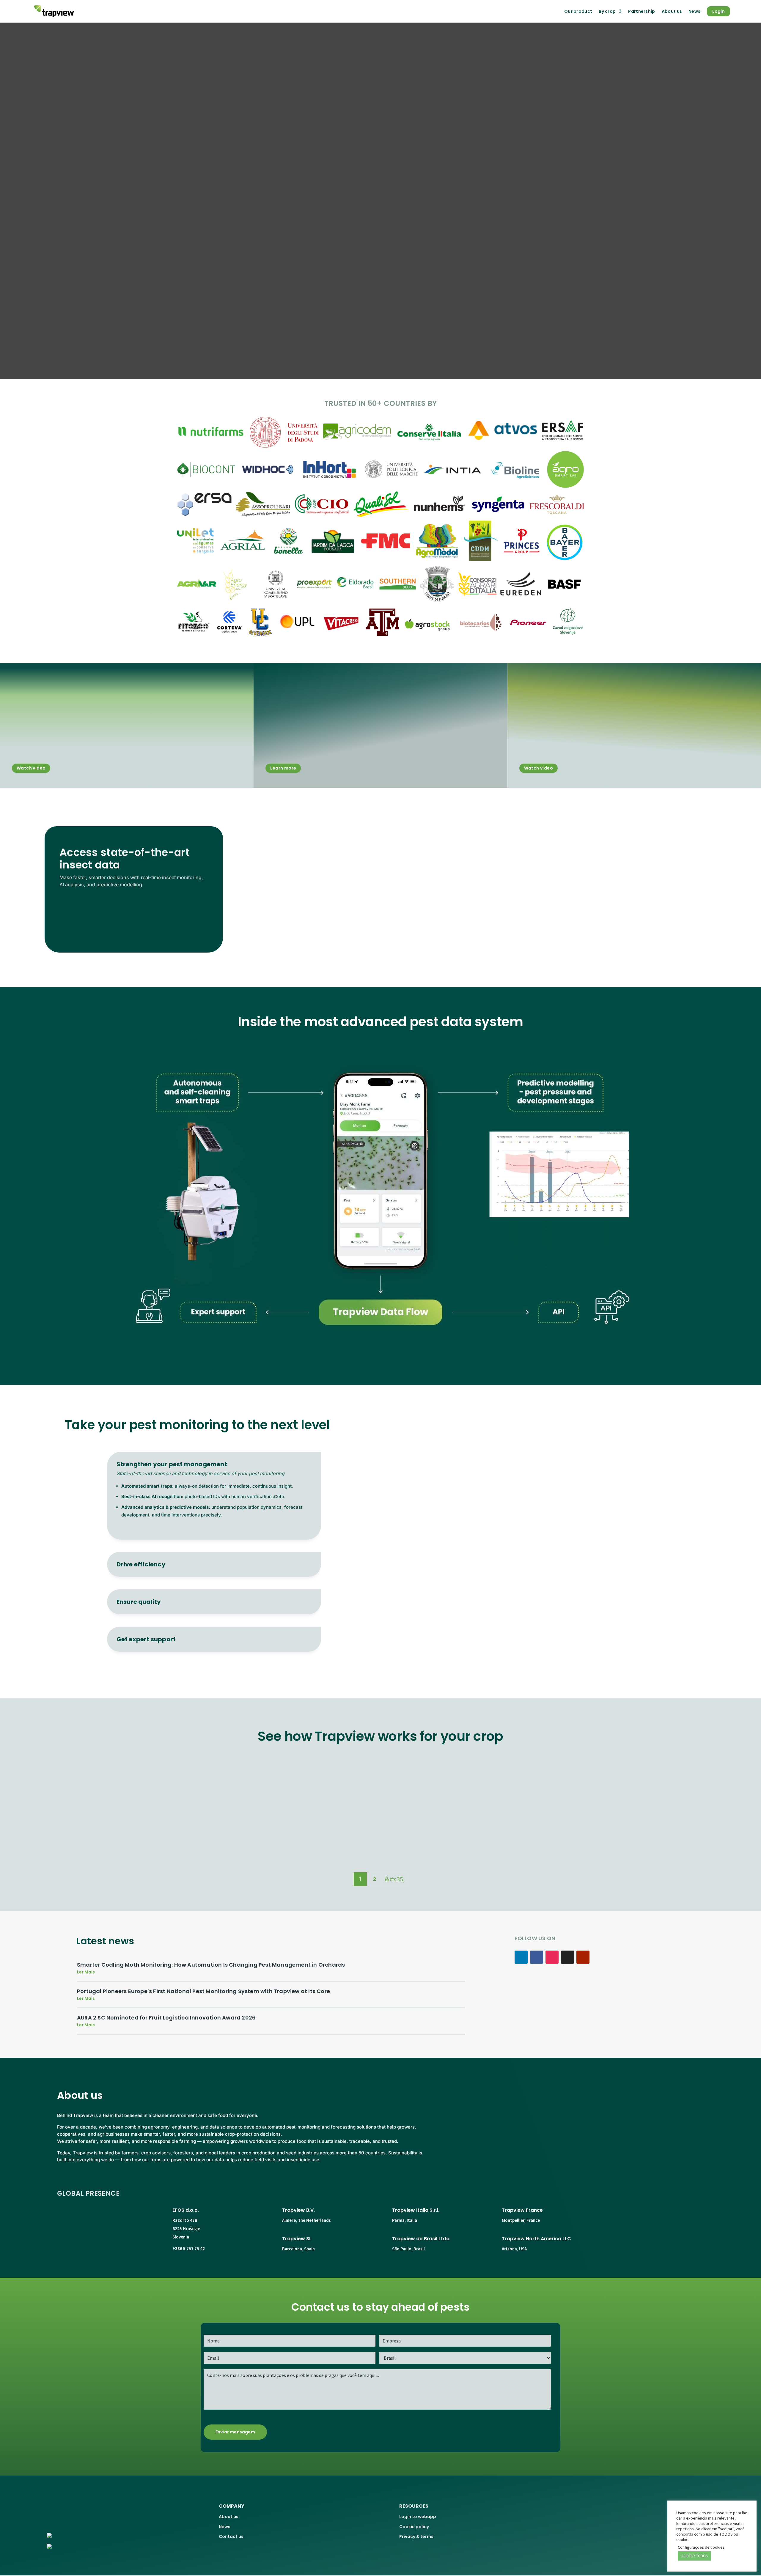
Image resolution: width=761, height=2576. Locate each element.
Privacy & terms (416, 2536)
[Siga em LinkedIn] (521, 1957)
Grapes (380, 1845)
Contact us (231, 2536)
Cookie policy (414, 2527)
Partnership (641, 11)
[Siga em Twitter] (567, 1957)
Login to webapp (418, 2517)
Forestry (255, 1845)
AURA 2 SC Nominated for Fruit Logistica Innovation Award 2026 (166, 2018)
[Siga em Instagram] (552, 1957)
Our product (578, 11)
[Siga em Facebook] (537, 1957)
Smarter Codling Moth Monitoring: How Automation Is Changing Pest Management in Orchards (211, 1965)
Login (718, 11)
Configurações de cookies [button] (701, 2547)
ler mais (86, 1972)
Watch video (31, 768)
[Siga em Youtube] (583, 1957)
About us (672, 11)
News (694, 11)
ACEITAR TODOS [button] (694, 2556)
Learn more (283, 768)
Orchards (506, 1845)
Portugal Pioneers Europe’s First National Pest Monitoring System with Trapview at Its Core (203, 1991)
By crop (607, 11)
